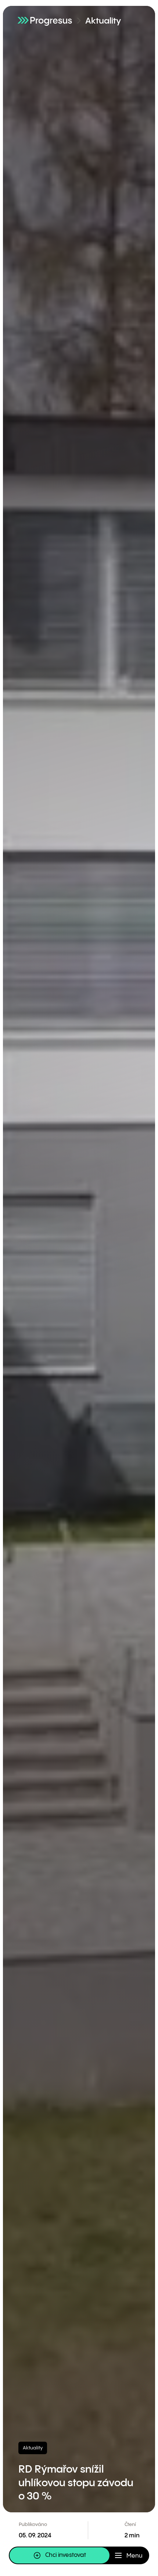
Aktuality (103, 21)
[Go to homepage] (45, 20)
